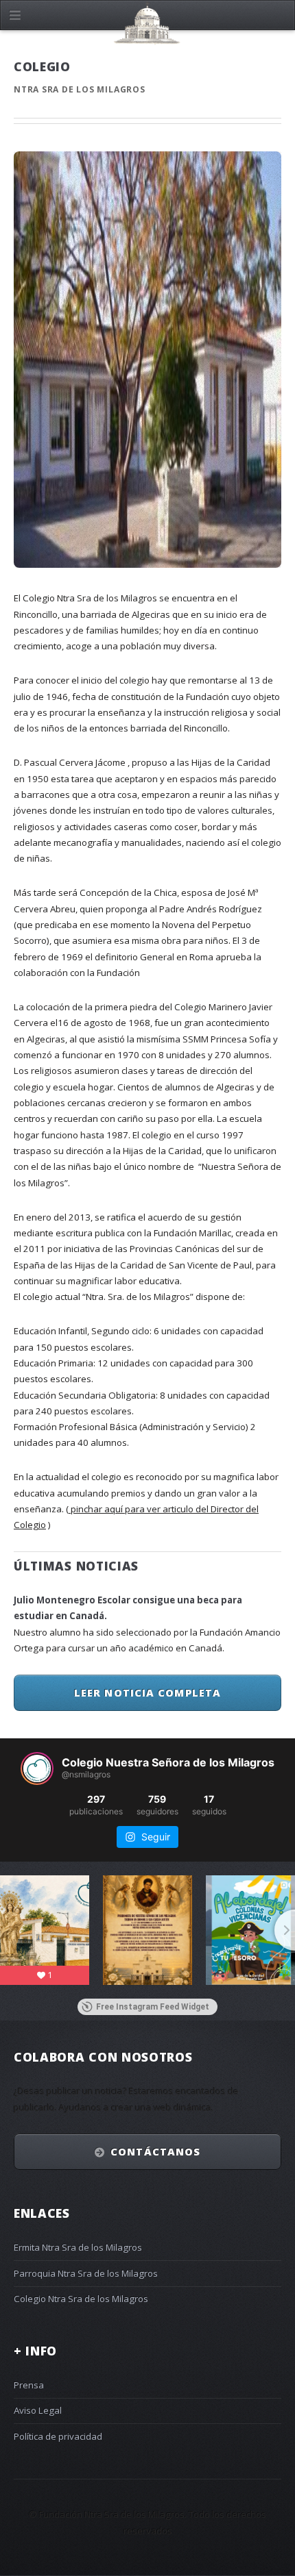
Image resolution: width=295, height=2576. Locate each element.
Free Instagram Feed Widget (153, 2007)
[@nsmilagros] (37, 1768)
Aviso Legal (38, 2410)
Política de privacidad (58, 2436)
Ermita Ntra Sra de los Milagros (78, 2247)
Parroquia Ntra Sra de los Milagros (86, 2273)
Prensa (29, 2385)
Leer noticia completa (147, 1692)
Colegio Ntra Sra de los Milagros (81, 2299)
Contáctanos (155, 2151)
